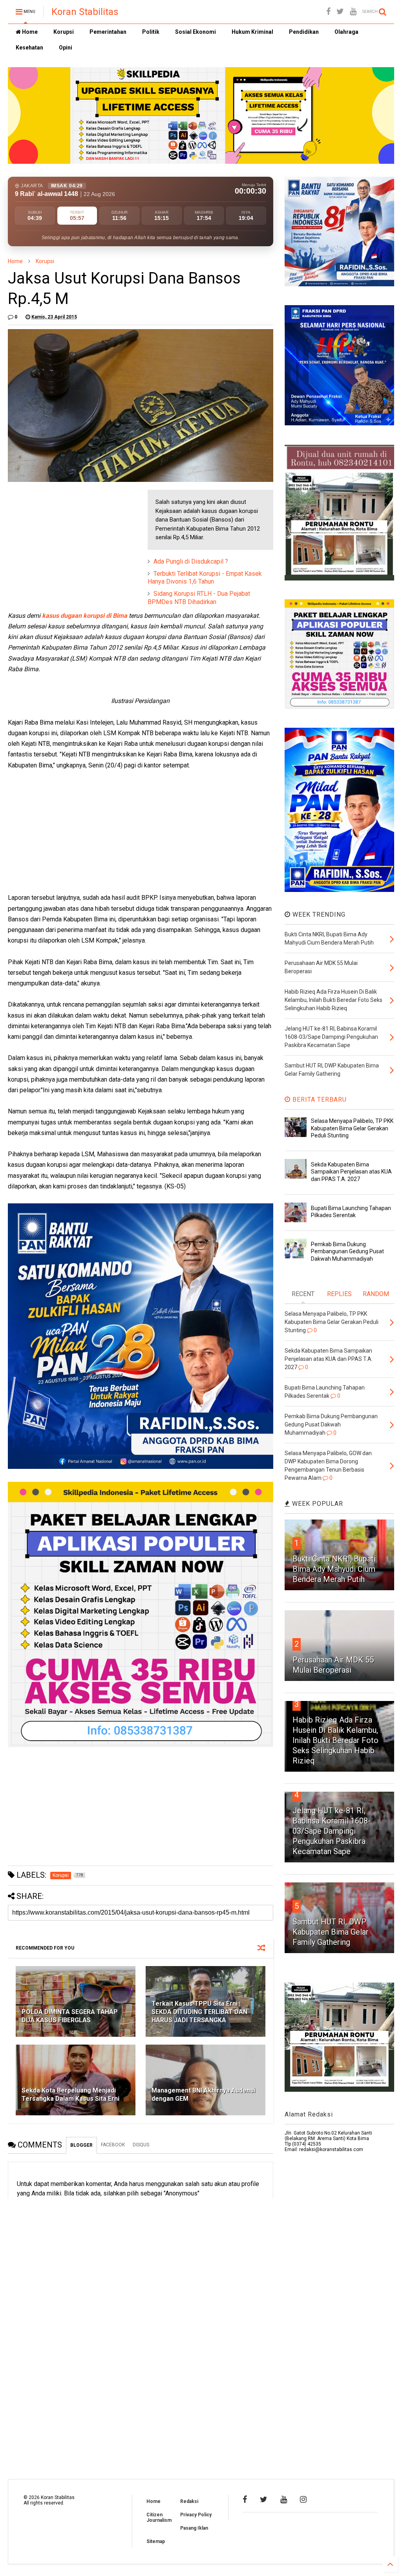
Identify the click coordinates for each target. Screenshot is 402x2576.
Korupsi (64, 32)
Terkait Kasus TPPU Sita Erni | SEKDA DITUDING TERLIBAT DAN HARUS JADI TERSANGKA (199, 2012)
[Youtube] (353, 12)
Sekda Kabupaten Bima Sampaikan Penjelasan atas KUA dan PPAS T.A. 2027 (351, 1172)
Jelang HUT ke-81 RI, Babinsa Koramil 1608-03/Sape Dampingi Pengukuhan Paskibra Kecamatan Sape (332, 1831)
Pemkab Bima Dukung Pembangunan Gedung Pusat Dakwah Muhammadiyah (347, 1251)
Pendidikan (304, 32)
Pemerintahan (108, 32)
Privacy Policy (196, 2515)
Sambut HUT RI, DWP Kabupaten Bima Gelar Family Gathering (331, 1932)
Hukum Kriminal (252, 32)
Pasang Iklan (194, 2528)
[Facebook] (328, 12)
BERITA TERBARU (319, 1099)
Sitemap (156, 2541)
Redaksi (189, 2501)
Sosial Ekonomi (196, 32)
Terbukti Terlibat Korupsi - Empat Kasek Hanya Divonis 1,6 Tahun (205, 578)
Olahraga (346, 32)
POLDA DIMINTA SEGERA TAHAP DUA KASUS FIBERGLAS (70, 2016)
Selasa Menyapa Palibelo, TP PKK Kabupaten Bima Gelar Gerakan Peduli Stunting (352, 1128)
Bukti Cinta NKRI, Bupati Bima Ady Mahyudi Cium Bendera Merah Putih (334, 1569)
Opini (66, 48)
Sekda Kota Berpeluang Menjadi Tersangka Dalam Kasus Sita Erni (70, 2094)
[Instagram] (303, 2499)
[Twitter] (340, 12)
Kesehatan (29, 48)
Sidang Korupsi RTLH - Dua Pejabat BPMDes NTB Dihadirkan (199, 598)
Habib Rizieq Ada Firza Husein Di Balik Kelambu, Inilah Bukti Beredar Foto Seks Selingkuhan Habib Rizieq (335, 1740)
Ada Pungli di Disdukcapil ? (191, 561)
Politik (151, 32)
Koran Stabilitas (85, 12)
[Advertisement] (67, 539)
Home (29, 32)
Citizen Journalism (159, 2517)
